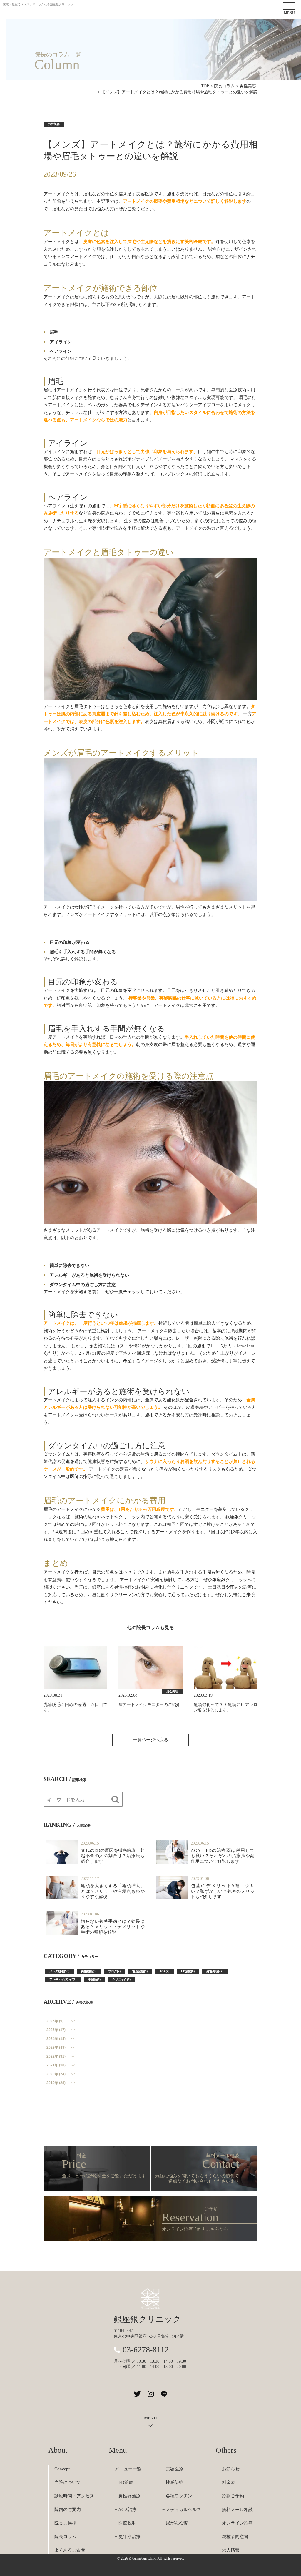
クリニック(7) (121, 1979)
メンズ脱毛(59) (59, 1971)
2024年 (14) (56, 2039)
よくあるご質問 (70, 2550)
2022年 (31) (56, 2056)
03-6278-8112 (146, 2350)
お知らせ (231, 2469)
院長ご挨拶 (65, 2523)
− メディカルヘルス (182, 2510)
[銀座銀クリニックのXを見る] (137, 2394)
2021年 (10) (56, 2065)
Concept (62, 2469)
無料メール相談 (237, 2510)
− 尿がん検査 (175, 2523)
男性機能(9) (89, 1971)
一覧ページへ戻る (150, 1740)
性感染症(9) (140, 1971)
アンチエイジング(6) (63, 1979)
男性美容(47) (215, 1971)
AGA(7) (164, 1971)
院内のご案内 (68, 2510)
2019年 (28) (56, 2083)
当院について (68, 2482)
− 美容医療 (173, 2469)
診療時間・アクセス (74, 2496)
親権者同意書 (235, 2537)
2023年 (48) (56, 2048)
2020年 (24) (56, 2074)
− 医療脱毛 (126, 2523)
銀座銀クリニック (147, 2319)
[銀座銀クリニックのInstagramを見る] (151, 2394)
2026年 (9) (55, 2021)
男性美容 (54, 124)
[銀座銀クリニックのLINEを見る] (164, 2394)
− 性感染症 (173, 2482)
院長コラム (65, 2537)
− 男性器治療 (128, 2496)
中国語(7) (94, 1979)
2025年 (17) (56, 2030)
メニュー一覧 (128, 2469)
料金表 (229, 2482)
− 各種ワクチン (177, 2496)
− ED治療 (124, 2482)
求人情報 (231, 2550)
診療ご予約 (233, 2496)
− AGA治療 (126, 2510)
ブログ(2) (114, 1971)
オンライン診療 (237, 2523)
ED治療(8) (188, 1971)
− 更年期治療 (128, 2537)
